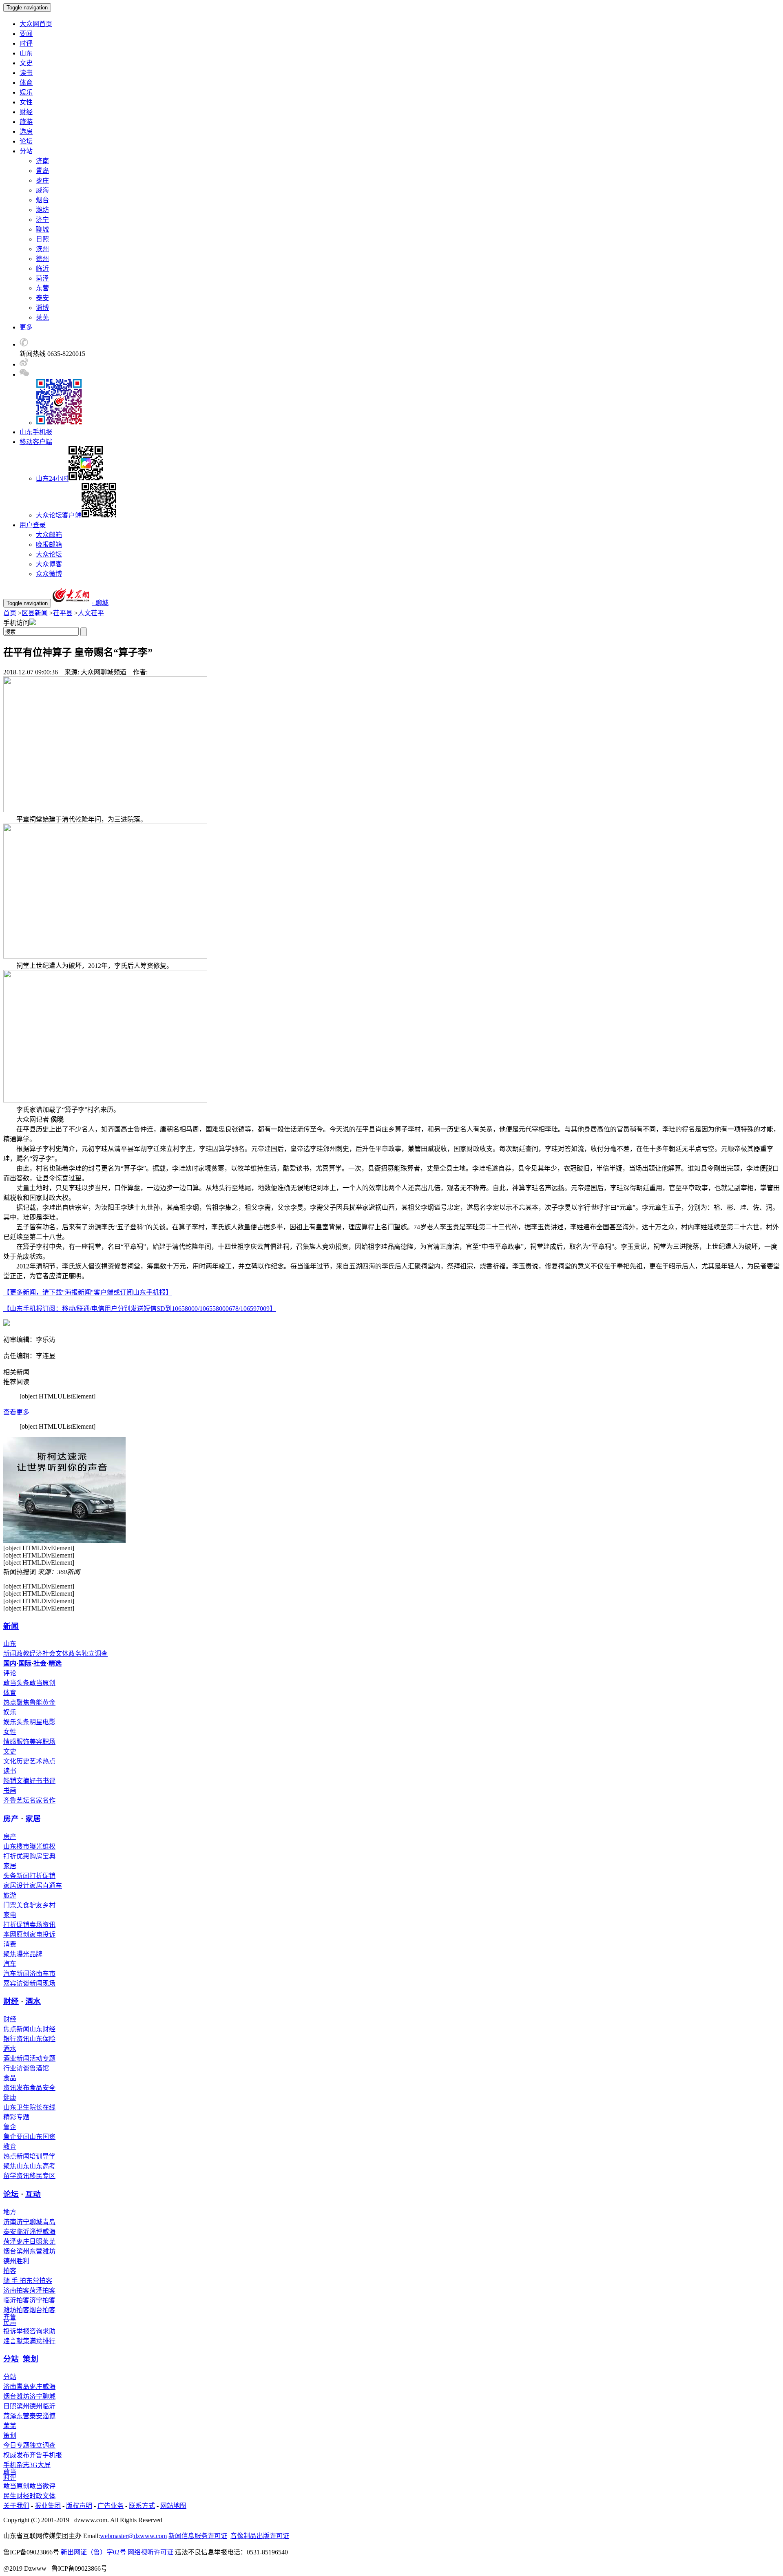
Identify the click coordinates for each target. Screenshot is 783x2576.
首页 (10, 613)
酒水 (33, 2001)
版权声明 (79, 2506)
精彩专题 (16, 2117)
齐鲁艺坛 (16, 1800)
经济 (36, 1654)
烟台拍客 (42, 2310)
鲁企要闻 (16, 2137)
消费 (10, 1944)
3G (33, 2465)
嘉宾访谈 (16, 1983)
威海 (42, 190)
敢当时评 (10, 2475)
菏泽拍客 (42, 2290)
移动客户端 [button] (36, 442)
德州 (42, 259)
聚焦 (10, 1954)
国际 (25, 1663)
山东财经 (42, 2029)
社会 (49, 1654)
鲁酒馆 (39, 2068)
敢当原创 (42, 1683)
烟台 (42, 200)
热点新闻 (16, 2156)
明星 (36, 1722)
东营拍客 (39, 2281)
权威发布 (16, 2455)
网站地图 (173, 2506)
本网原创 (16, 1934)
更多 (26, 327)
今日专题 (16, 2445)
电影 (49, 1722)
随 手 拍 (15, 2281)
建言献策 (16, 2341)
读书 (26, 73)
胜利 (23, 2261)
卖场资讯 (42, 1925)
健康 (10, 2098)
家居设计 (16, 1886)
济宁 (42, 220)
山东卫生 (16, 2107)
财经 (26, 112)
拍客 (10, 2271)
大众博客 (49, 564)
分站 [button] (26, 151)
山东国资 (42, 2137)
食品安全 (42, 2088)
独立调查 (95, 1654)
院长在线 (42, 2107)
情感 (10, 1742)
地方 (10, 2212)
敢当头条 (16, 1683)
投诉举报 (16, 2331)
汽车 (10, 1964)
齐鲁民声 (10, 2320)
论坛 (26, 141)
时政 (36, 2496)
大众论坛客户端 (59, 515)
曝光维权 (42, 1846)
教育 (10, 2146)
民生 (10, 2496)
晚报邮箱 (49, 545)
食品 (10, 2078)
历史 (23, 1761)
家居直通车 (46, 1886)
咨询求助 (42, 2331)
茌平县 (63, 613)
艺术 (36, 1761)
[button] (24, 344)
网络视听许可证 (150, 2552)
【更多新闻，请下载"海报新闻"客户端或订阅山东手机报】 (88, 1292)
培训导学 (42, 2156)
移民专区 (42, 2176)
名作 (49, 1800)
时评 (26, 43)
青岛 (42, 171)
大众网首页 (36, 24)
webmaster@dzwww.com (133, 2536)
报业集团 (48, 2506)
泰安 (42, 298)
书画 (10, 1791)
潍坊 (42, 210)
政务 (75, 1654)
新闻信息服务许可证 (198, 2536)
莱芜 (42, 317)
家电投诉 (42, 1934)
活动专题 (42, 2058)
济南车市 (42, 1974)
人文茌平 (91, 613)
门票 (10, 1905)
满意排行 (42, 2341)
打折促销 (42, 1876)
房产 (11, 1819)
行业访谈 (16, 2068)
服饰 (23, 1742)
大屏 (44, 2465)
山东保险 (42, 2039)
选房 (26, 131)
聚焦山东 (16, 2166)
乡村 (49, 1905)
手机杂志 (16, 2465)
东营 (42, 288)
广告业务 (111, 2506)
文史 (26, 63)
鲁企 (10, 2127)
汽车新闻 (16, 1974)
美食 (23, 1905)
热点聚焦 (16, 1702)
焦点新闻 (16, 2029)
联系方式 (142, 2506)
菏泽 (42, 278)
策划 (31, 2359)
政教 (23, 1654)
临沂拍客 (16, 2300)
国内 (10, 1663)
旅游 (26, 122)
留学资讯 (16, 2176)
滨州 (42, 249)
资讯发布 (16, 2088)
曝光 (23, 1954)
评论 (10, 1673)
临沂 (42, 268)
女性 (26, 102)
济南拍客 (16, 2290)
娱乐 (26, 92)
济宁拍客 (42, 2300)
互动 (33, 2194)
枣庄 (42, 180)
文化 (10, 1761)
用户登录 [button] (33, 525)
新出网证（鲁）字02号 (93, 2552)
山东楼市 (16, 1846)
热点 (49, 1761)
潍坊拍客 (16, 2310)
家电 (10, 1915)
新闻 (11, 1626)
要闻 (26, 34)
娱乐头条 (16, 1722)
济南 (42, 161)
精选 (55, 1663)
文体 (62, 1654)
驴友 (36, 1905)
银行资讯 (16, 2039)
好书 (36, 1781)
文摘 (23, 1781)
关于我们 (16, 2506)
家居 (33, 1819)
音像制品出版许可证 (260, 2536)
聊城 (42, 229)
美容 (36, 1742)
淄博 (42, 308)
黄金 (49, 1702)
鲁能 (36, 1702)
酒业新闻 (16, 2058)
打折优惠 (16, 1856)
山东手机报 (36, 432)
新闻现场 (42, 1983)
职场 (49, 1742)
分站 (11, 2359)
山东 (26, 53)
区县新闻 (35, 613)
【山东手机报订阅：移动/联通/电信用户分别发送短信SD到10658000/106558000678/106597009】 (140, 1309)
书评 (49, 1781)
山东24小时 (52, 478)
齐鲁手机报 (46, 2455)
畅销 (10, 1781)
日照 (42, 239)
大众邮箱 (49, 535)
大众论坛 (49, 554)
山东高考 (42, 2166)
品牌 (36, 1954)
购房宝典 (42, 1856)
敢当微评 (42, 2486)
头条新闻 (16, 1876)
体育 (26, 83)
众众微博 (49, 574)
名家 (36, 1800)
